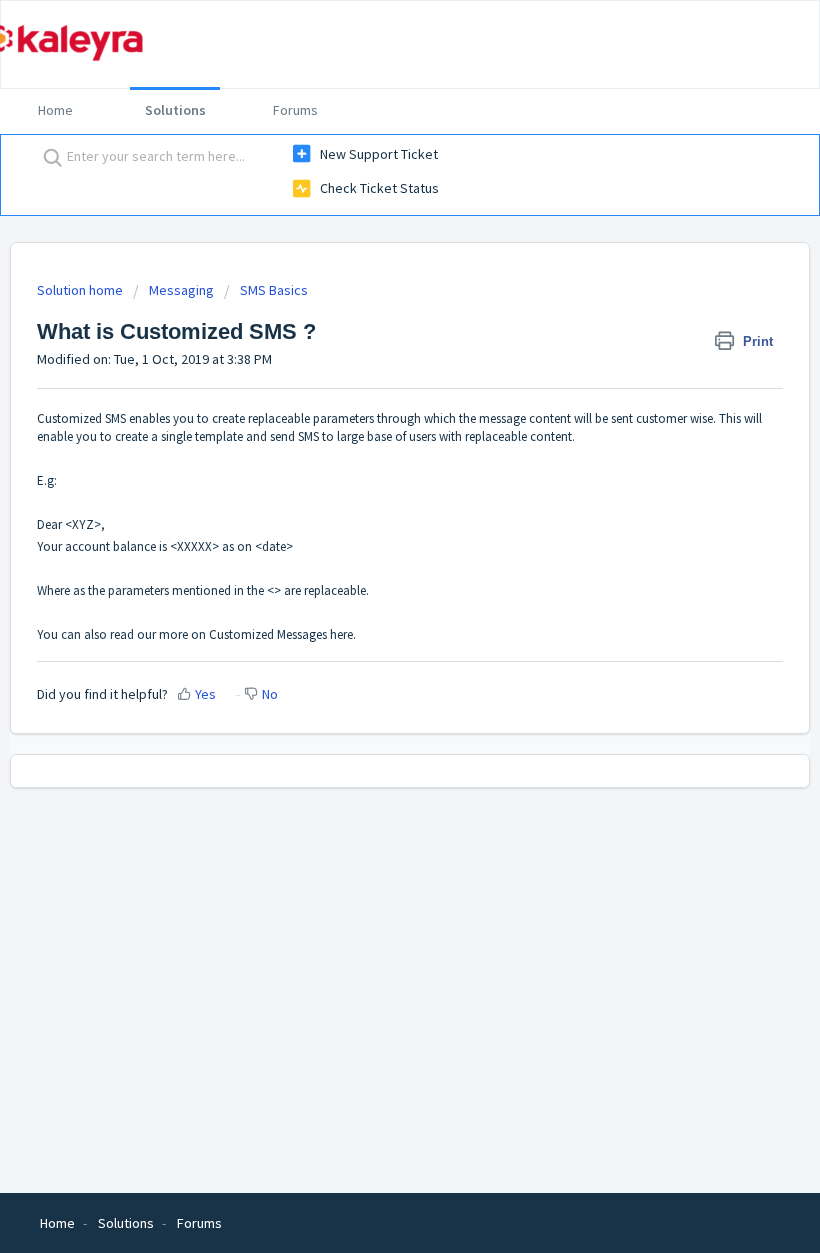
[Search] (48, 157)
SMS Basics (274, 290)
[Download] (373, 617)
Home (55, 110)
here (341, 634)
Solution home (81, 290)
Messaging (183, 290)
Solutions (175, 110)
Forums (295, 110)
